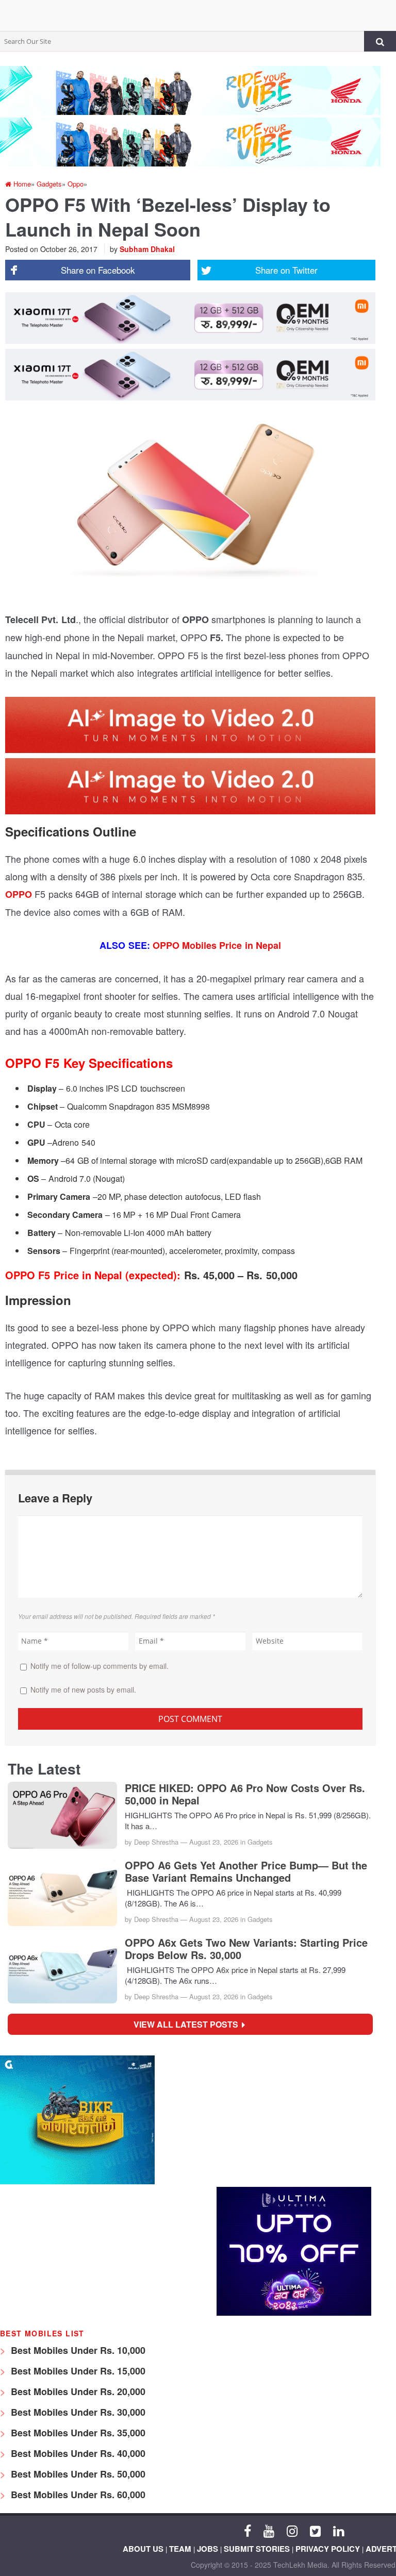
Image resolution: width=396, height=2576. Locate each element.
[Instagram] (292, 2530)
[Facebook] (247, 2530)
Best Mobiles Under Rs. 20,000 (77, 2391)
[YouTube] (269, 2530)
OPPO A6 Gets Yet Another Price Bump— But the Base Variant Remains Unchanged (246, 1871)
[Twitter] (315, 2530)
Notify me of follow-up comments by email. (100, 1666)
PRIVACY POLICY (328, 2549)
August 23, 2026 (214, 1842)
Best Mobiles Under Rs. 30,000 (77, 2412)
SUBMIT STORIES (257, 2549)
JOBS (208, 2549)
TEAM (180, 2549)
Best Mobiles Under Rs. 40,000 (77, 2453)
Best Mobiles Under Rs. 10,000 (77, 2350)
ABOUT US (143, 2549)
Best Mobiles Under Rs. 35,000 (77, 2433)
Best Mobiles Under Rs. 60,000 (77, 2495)
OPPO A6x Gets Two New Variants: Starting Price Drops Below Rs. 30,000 (246, 1949)
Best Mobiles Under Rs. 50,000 (77, 2474)
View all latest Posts (189, 2024)
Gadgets (260, 1842)
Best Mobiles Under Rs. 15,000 (77, 2371)
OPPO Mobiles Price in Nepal (217, 945)
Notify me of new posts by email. (83, 1690)
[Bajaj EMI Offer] (77, 2181)
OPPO (20, 894)
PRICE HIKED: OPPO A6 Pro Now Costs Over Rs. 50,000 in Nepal (245, 1794)
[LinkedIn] (339, 2530)
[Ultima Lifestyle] (294, 2313)
